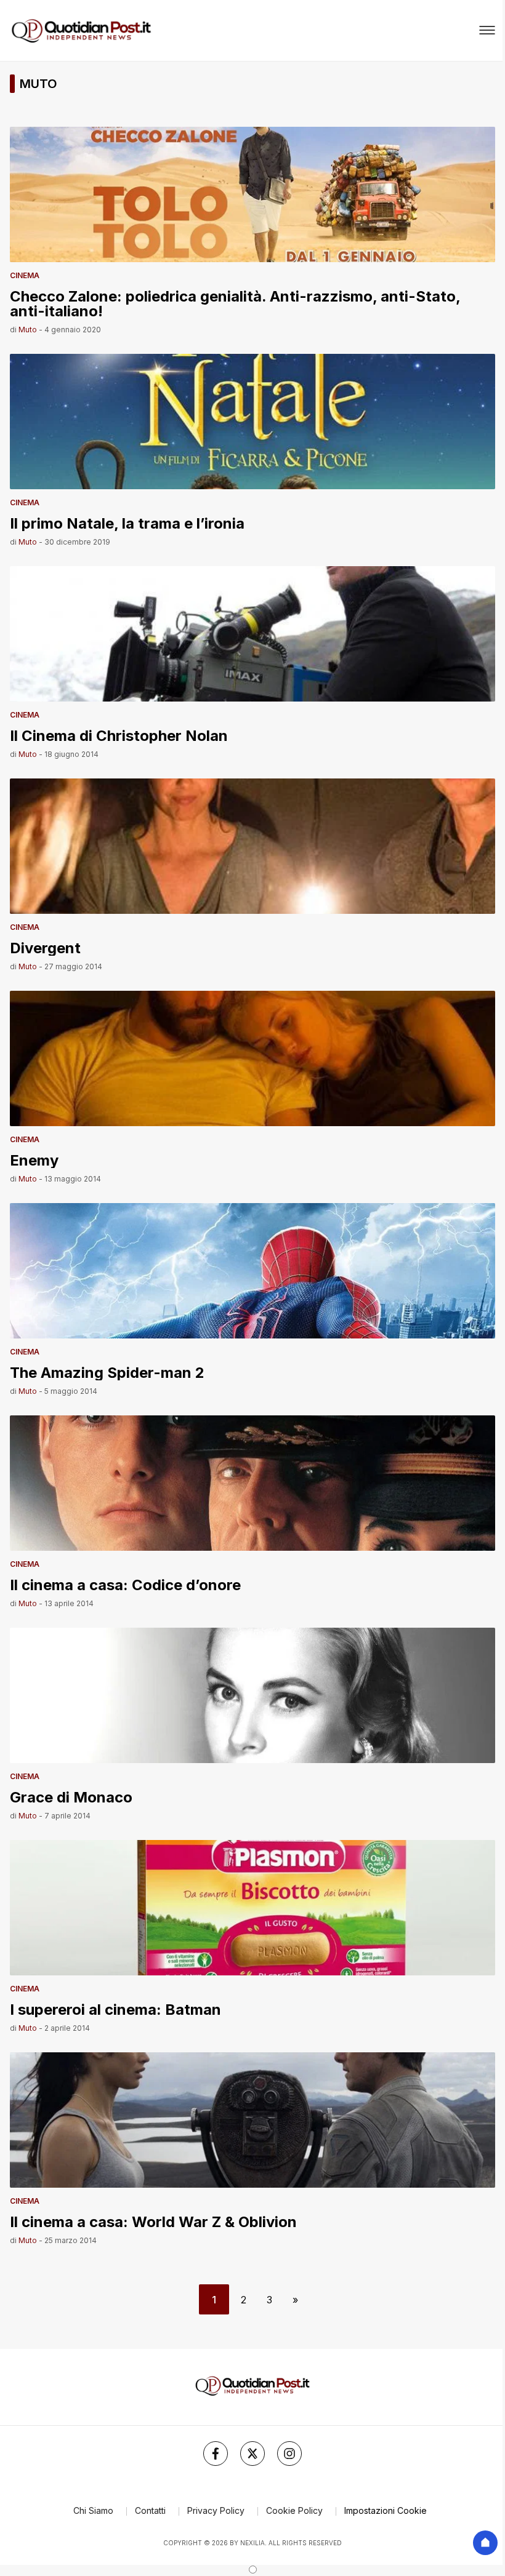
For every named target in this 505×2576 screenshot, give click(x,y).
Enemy (34, 1160)
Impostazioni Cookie (386, 2510)
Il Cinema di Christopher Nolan (119, 735)
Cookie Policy (294, 2510)
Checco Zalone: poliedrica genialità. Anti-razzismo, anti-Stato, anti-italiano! (235, 303)
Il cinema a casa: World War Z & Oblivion (153, 2221)
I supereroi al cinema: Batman (115, 2009)
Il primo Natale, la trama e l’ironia (127, 523)
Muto (28, 330)
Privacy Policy (216, 2510)
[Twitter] (252, 2454)
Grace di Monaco (71, 1797)
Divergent (45, 947)
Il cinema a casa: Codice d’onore (125, 1584)
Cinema (25, 275)
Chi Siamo (93, 2510)
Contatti (150, 2510)
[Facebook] (216, 2454)
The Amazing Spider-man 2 (107, 1372)
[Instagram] (289, 2454)
